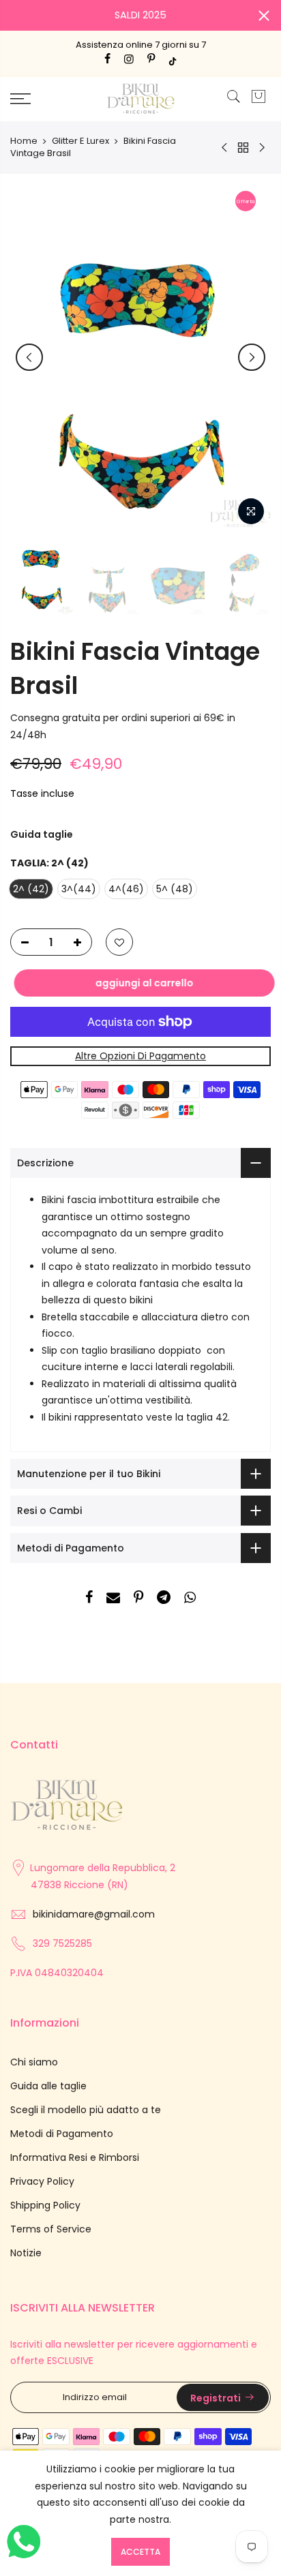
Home (24, 141)
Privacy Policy (42, 2181)
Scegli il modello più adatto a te (86, 2110)
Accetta (140, 2552)
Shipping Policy (45, 2205)
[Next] (252, 357)
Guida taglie (42, 834)
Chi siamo (34, 2062)
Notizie (26, 2253)
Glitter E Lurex (80, 141)
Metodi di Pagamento (62, 2134)
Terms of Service (51, 2229)
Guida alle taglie (48, 2086)
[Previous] (29, 357)
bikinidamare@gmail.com (94, 1914)
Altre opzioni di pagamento (140, 1056)
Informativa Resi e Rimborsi (75, 2157)
